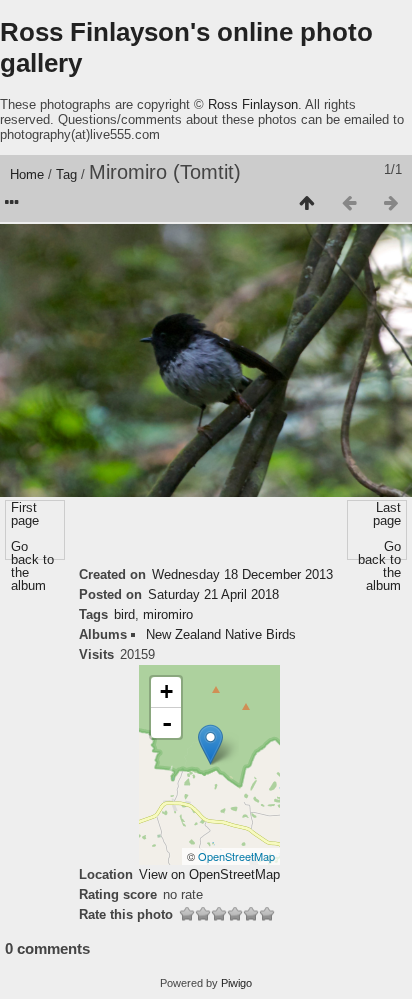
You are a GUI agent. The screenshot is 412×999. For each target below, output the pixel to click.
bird (124, 614)
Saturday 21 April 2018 (213, 594)
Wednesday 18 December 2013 (242, 574)
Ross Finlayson (253, 104)
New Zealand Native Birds (221, 634)
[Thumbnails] (307, 204)
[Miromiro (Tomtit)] (210, 744)
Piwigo (236, 983)
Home (27, 174)
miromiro (168, 614)
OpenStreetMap (236, 856)
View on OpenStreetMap (209, 874)
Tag (66, 174)
